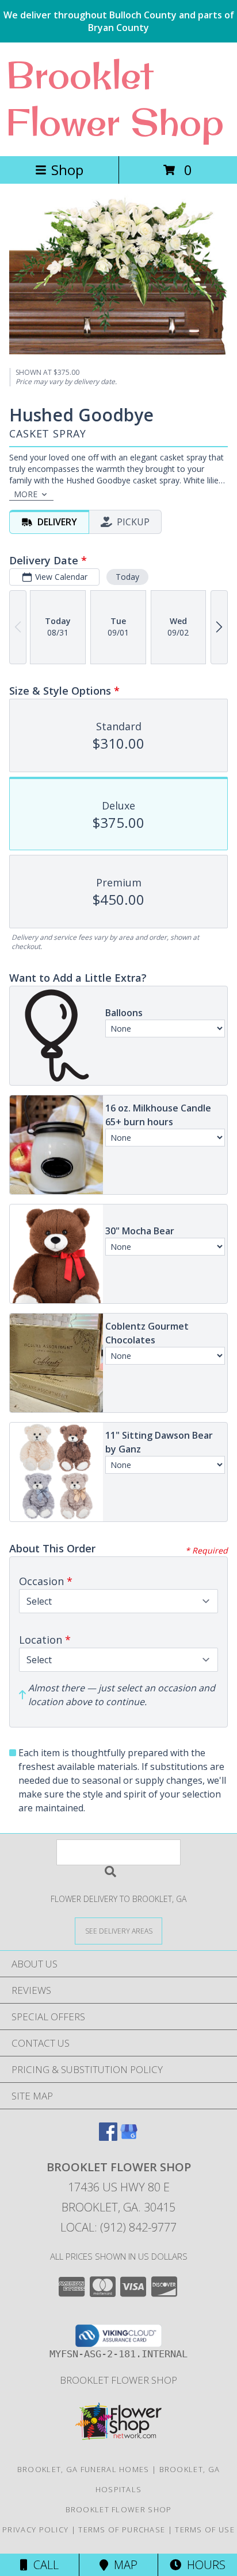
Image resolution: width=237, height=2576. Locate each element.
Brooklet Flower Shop (115, 98)
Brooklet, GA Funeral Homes (83, 2469)
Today (127, 577)
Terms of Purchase (122, 2529)
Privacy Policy (35, 2529)
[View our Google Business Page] (129, 2137)
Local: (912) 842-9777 (118, 2227)
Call (43, 2565)
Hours (203, 2565)
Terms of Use (205, 2529)
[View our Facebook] (108, 2137)
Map (123, 2565)
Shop (67, 170)
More (26, 494)
